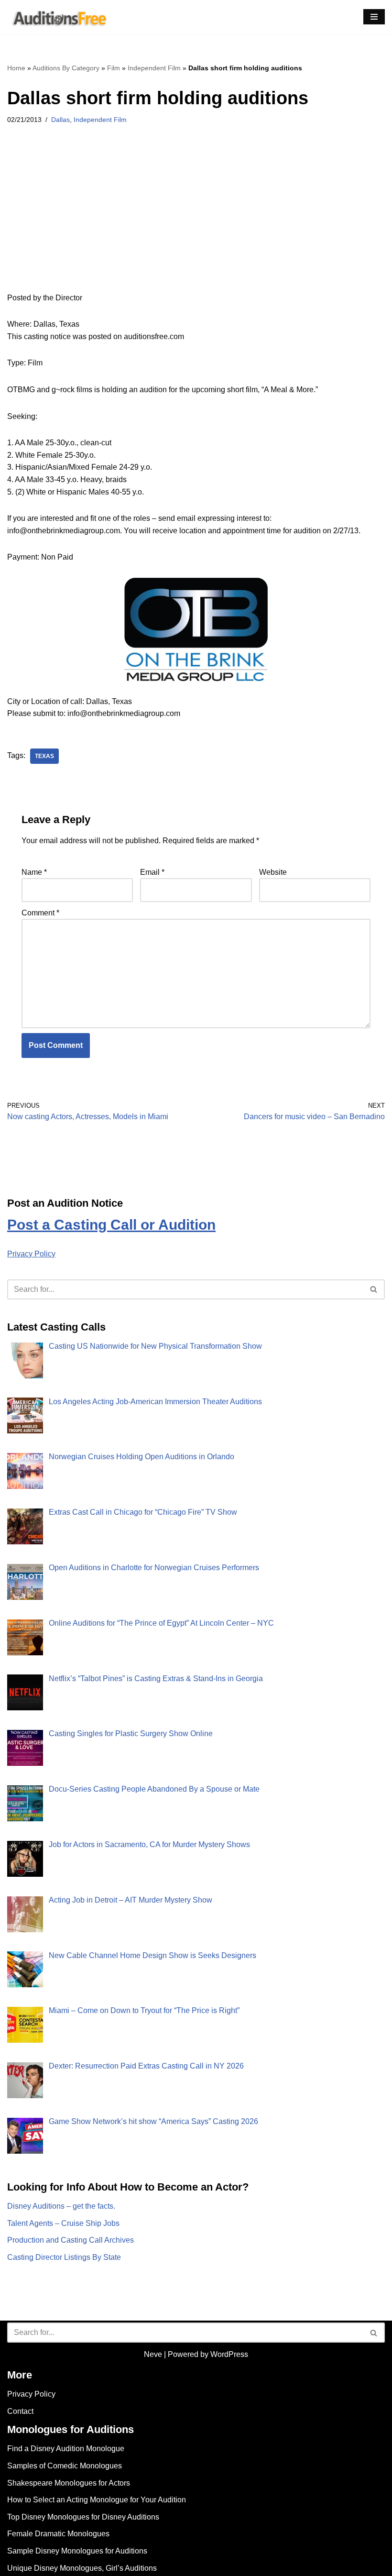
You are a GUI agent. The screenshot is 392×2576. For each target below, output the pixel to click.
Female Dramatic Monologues (58, 2534)
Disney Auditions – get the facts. (61, 2206)
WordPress (229, 2354)
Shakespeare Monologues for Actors (69, 2483)
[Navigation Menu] (374, 17)
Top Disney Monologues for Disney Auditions (83, 2517)
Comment (40, 913)
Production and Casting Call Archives (71, 2240)
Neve (153, 2354)
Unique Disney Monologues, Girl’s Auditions (82, 2568)
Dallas (60, 120)
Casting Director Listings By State (64, 2257)
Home (16, 68)
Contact (20, 2411)
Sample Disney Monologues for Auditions (77, 2551)
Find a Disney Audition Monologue (66, 2449)
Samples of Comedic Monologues (65, 2466)
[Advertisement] (196, 221)
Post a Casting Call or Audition (111, 1225)
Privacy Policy (31, 1254)
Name (34, 872)
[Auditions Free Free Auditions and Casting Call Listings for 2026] (58, 17)
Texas (44, 756)
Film (114, 68)
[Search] (374, 1289)
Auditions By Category (66, 68)
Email (152, 872)
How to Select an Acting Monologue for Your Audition (97, 2500)
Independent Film (154, 68)
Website (273, 872)
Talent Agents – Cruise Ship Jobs (63, 2223)
